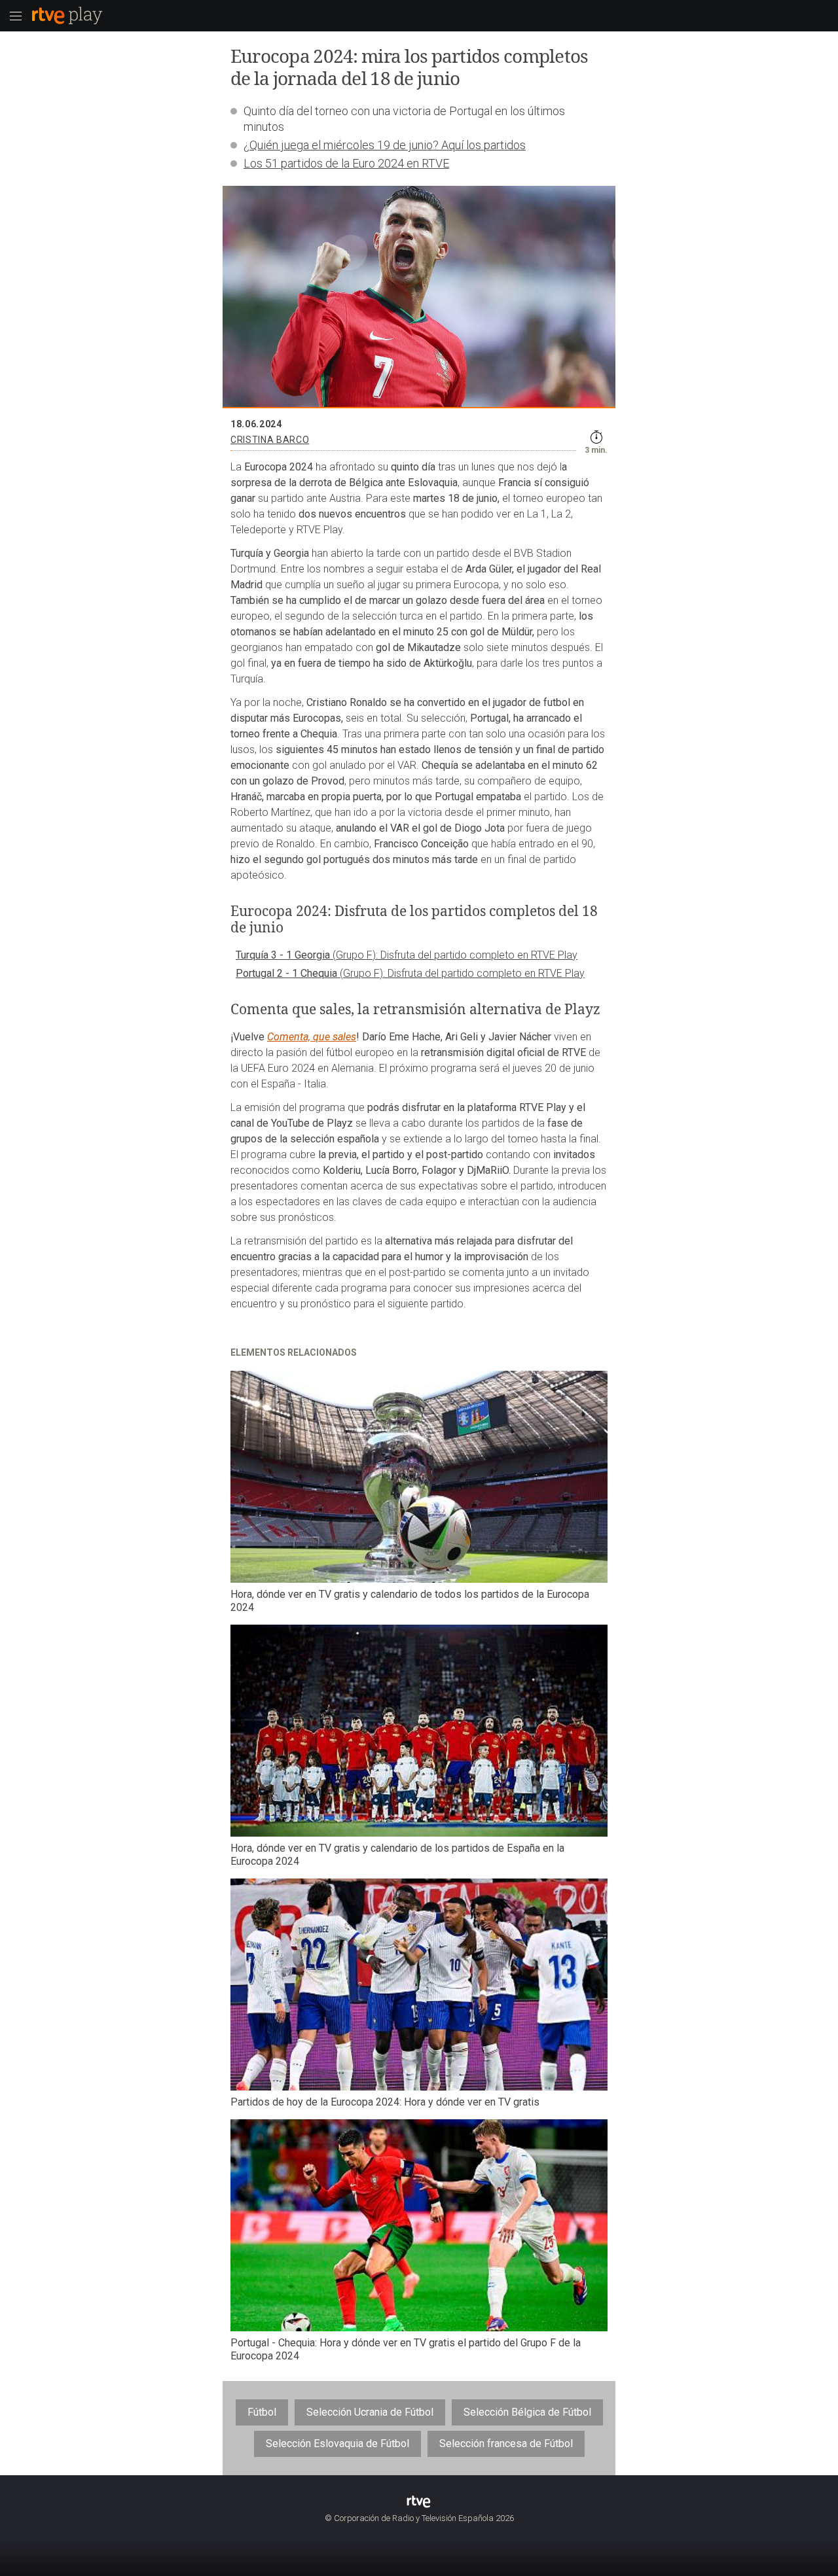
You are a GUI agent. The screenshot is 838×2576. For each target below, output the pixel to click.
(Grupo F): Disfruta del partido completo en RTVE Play (455, 955)
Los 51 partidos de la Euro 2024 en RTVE (346, 163)
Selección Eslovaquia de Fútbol (337, 2444)
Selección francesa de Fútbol (506, 2444)
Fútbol (262, 2412)
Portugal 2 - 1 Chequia (288, 973)
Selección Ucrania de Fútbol (370, 2412)
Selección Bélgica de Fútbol (527, 2412)
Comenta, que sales (312, 1037)
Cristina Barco (270, 440)
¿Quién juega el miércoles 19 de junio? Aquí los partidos (385, 145)
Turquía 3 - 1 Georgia (284, 955)
